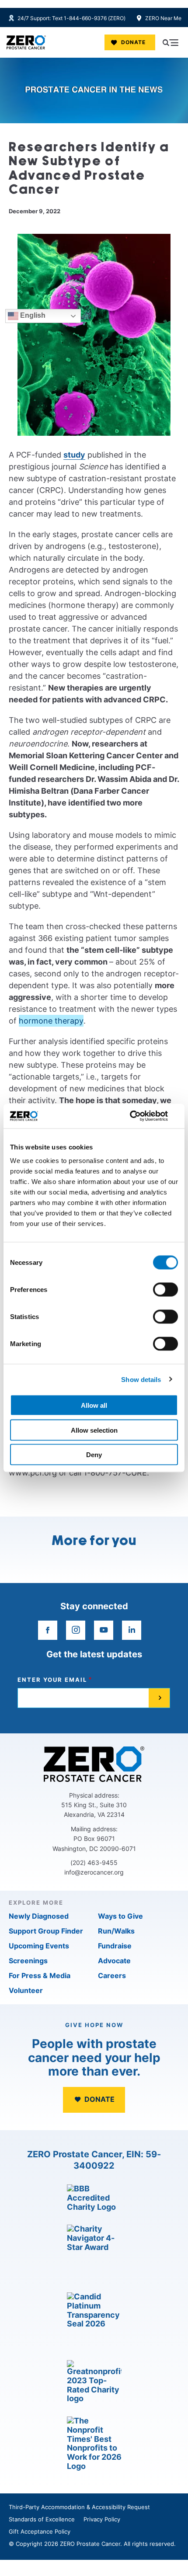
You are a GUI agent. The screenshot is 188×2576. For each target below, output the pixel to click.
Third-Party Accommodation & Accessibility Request (79, 2507)
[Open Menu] (171, 42)
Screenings (28, 1961)
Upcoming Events (39, 1946)
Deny (94, 1455)
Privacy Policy (102, 2519)
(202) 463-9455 (94, 1863)
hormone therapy (51, 1021)
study (74, 455)
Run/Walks (116, 1931)
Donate (133, 42)
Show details (141, 1379)
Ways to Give (120, 1916)
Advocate (114, 1961)
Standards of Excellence (42, 2519)
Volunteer (26, 1990)
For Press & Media (40, 1975)
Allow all (94, 1405)
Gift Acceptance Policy (40, 2531)
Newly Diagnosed (39, 1916)
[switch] (165, 1290)
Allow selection (94, 1430)
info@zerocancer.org (94, 1872)
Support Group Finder (46, 1931)
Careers (112, 1975)
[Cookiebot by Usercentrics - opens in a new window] (140, 1116)
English (32, 316)
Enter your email (52, 1680)
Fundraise (115, 1946)
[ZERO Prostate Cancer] (26, 42)
